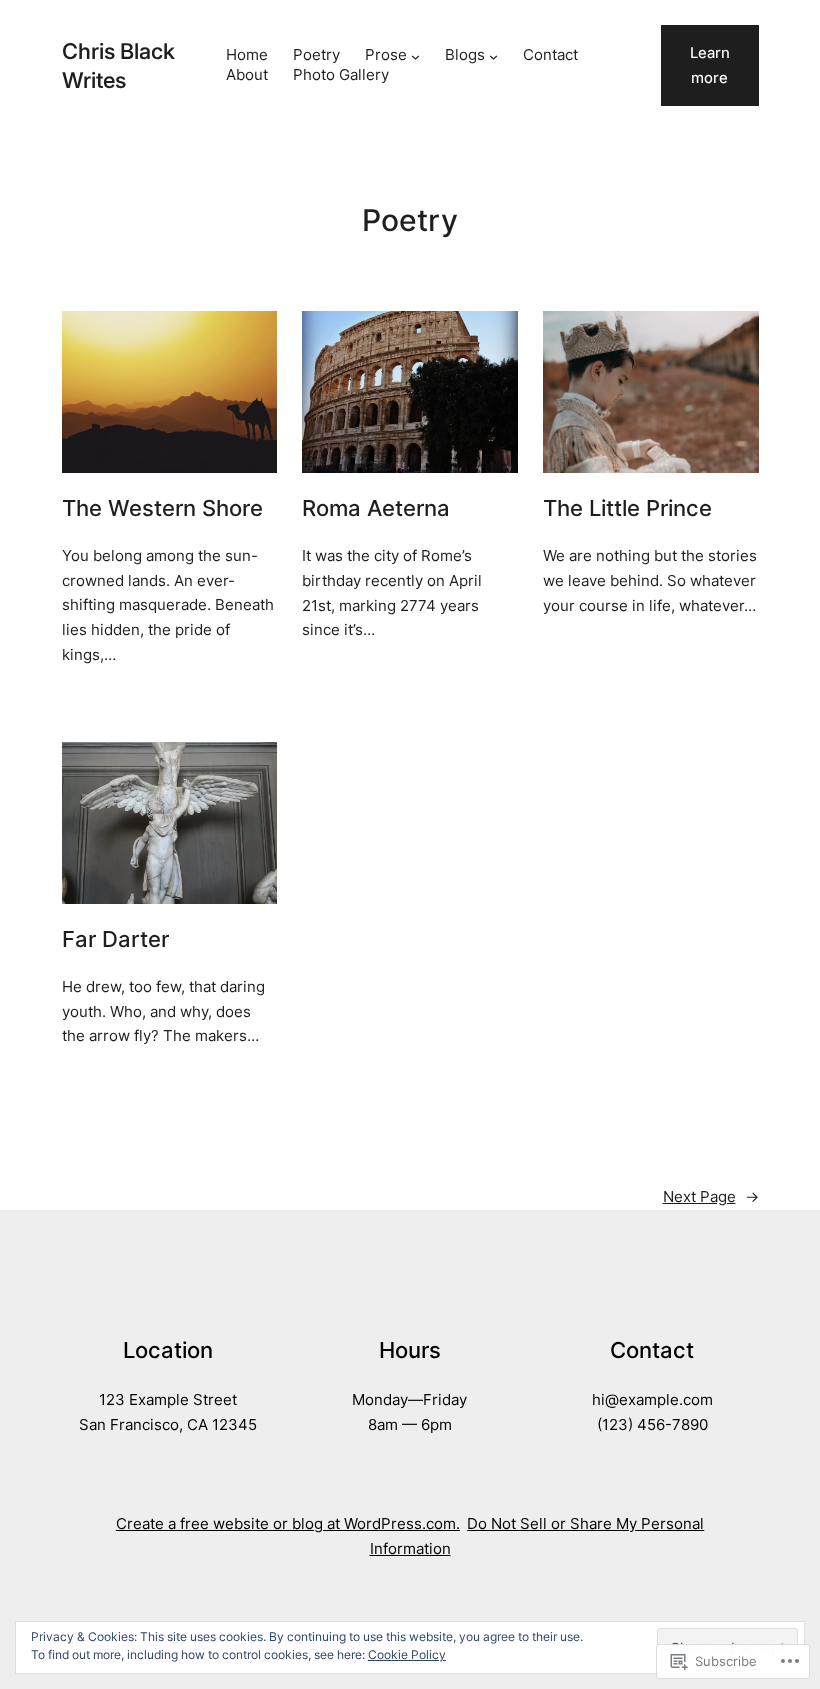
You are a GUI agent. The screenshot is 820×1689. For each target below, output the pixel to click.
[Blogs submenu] (493, 55)
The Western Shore (162, 509)
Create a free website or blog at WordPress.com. (288, 1524)
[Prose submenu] (415, 55)
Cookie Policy (407, 1654)
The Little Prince (627, 509)
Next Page (711, 1197)
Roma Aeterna (376, 509)
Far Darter (115, 940)
